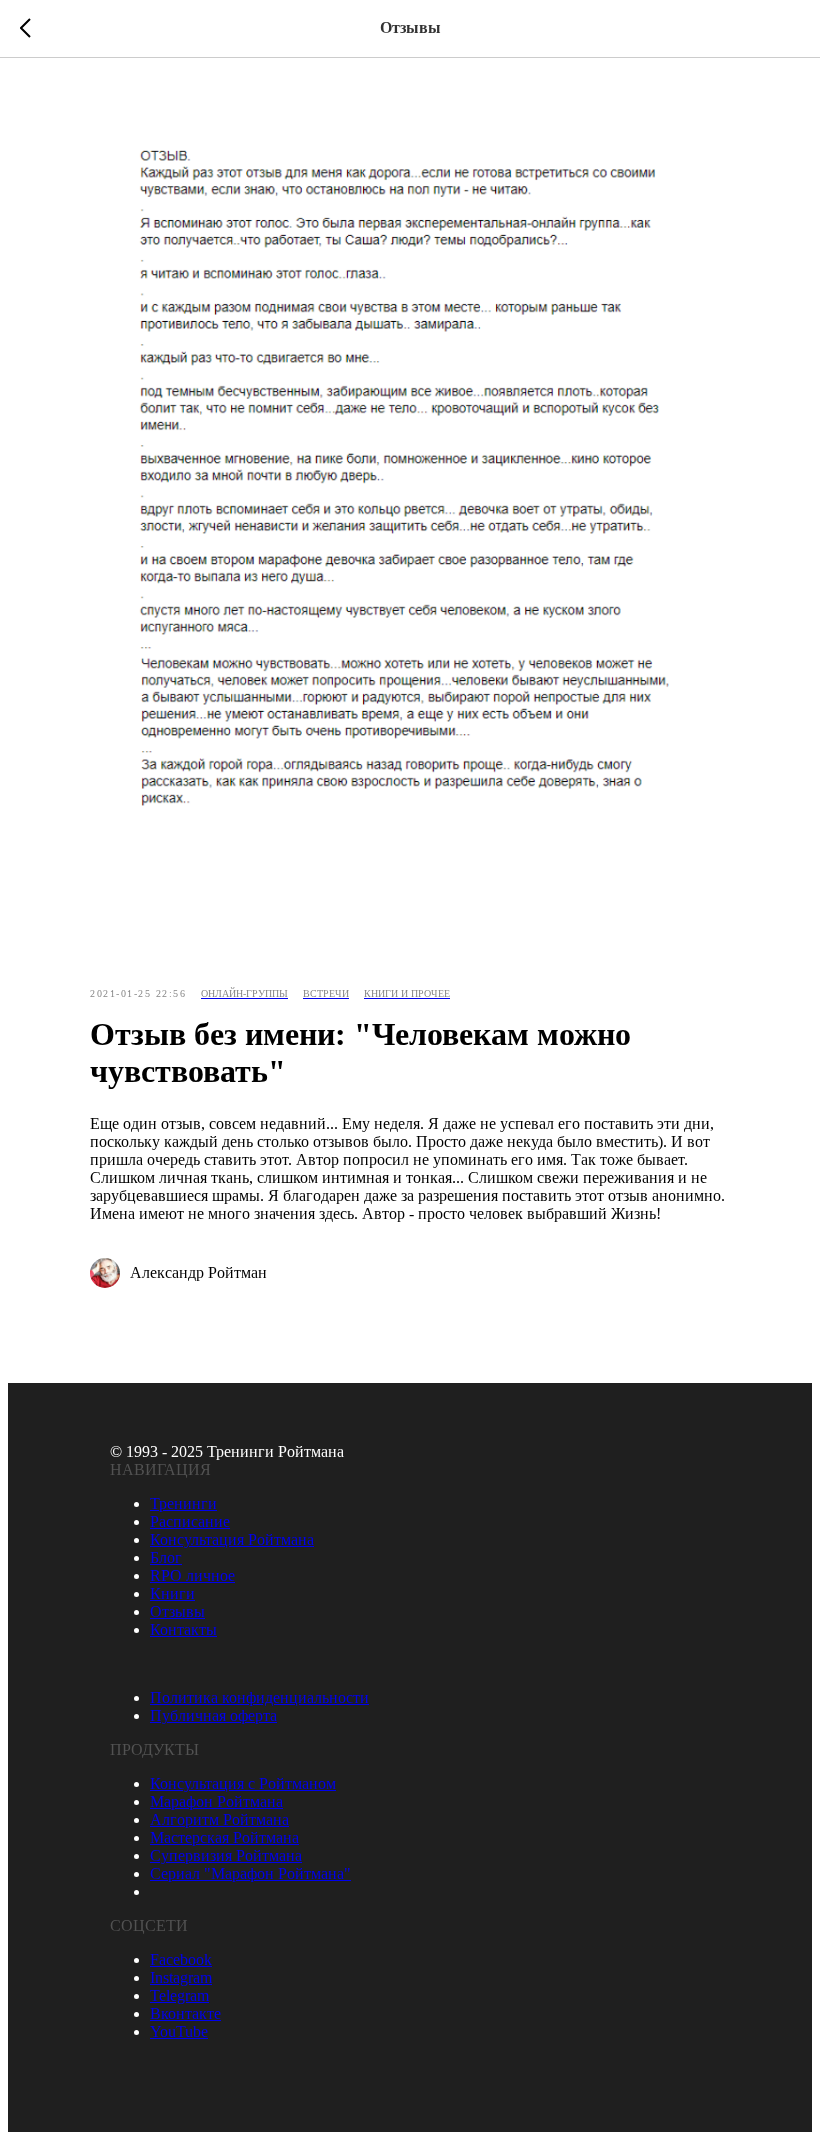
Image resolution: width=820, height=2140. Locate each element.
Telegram (179, 1995)
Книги (172, 1593)
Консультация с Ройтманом (243, 1783)
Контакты (183, 1629)
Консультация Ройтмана (232, 1539)
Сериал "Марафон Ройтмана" (250, 1873)
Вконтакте (185, 2013)
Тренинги (183, 1503)
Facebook (181, 1959)
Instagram (181, 1977)
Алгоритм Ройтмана (219, 1819)
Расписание (190, 1521)
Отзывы (177, 1611)
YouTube (179, 2031)
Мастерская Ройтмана (224, 1837)
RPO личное (192, 1575)
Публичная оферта (213, 1715)
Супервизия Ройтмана (226, 1855)
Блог (166, 1557)
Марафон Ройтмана (216, 1801)
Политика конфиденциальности (259, 1697)
